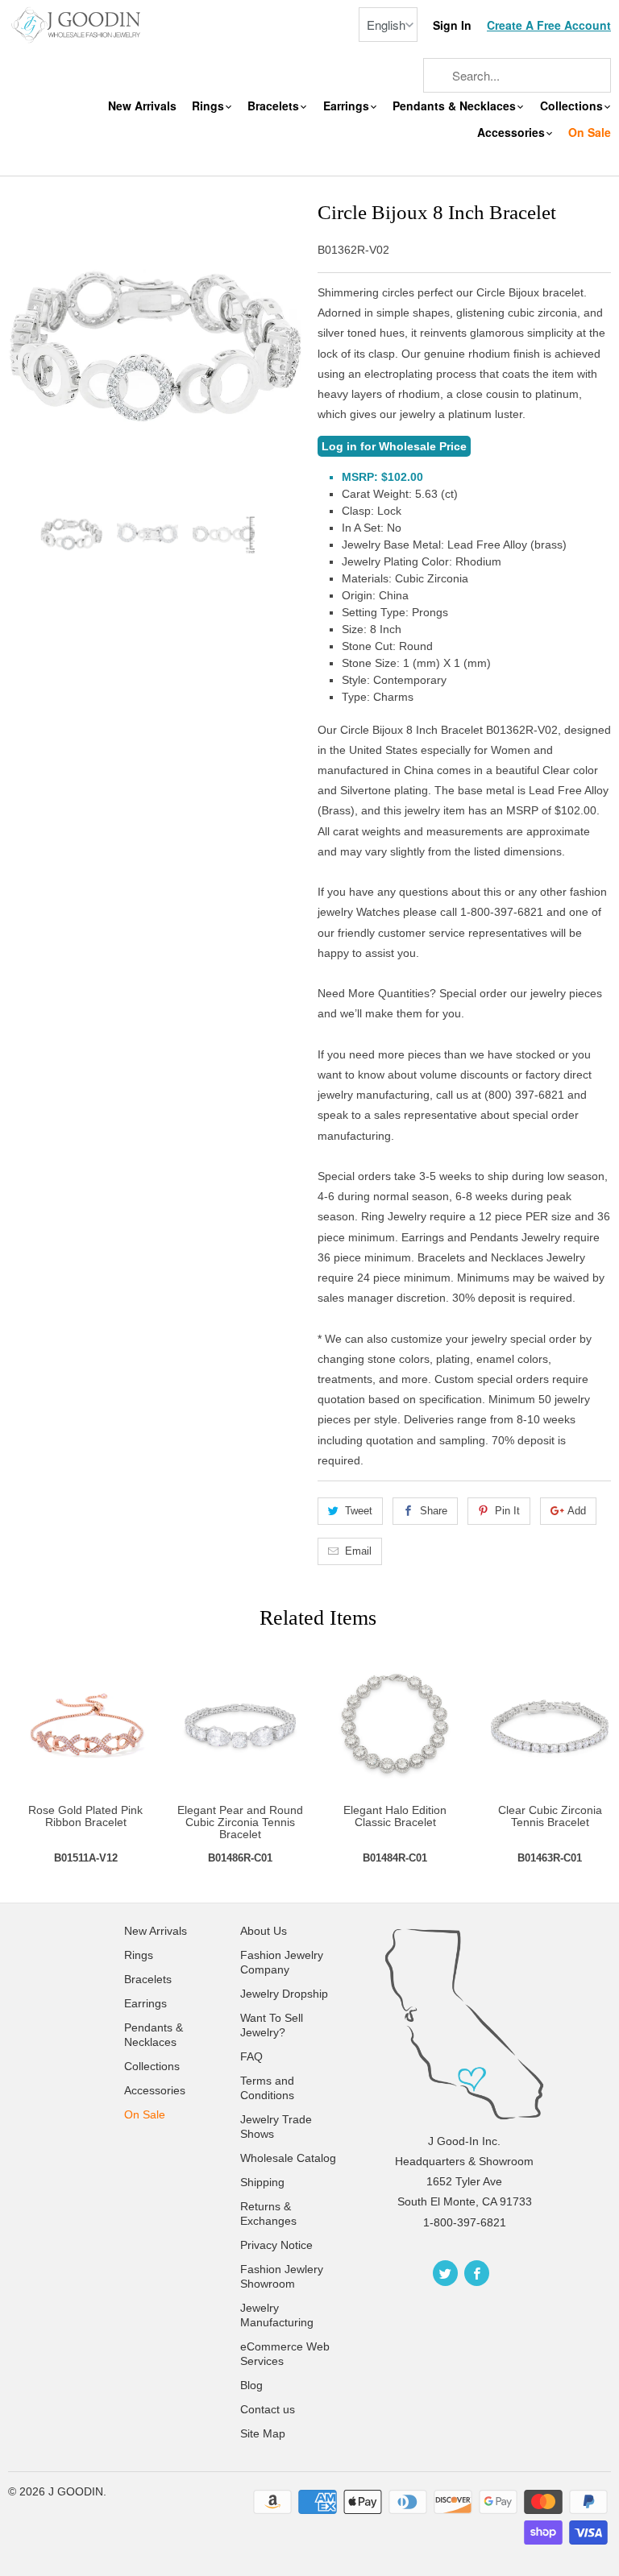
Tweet (359, 1511)
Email (358, 1551)
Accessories (513, 133)
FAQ (251, 2056)
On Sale (590, 133)
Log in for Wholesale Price (394, 446)
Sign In (452, 25)
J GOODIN (76, 2491)
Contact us (268, 2409)
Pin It (507, 1511)
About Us (264, 1931)
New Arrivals (142, 106)
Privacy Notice (276, 2245)
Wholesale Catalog (288, 2158)
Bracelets (275, 106)
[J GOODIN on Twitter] (445, 2273)
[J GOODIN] (77, 24)
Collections (573, 106)
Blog (251, 2385)
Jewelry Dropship (284, 1994)
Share (434, 1511)
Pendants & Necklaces (456, 106)
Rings (210, 106)
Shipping (262, 2182)
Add (577, 1511)
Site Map (263, 2433)
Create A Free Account (549, 25)
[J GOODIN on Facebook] (477, 2273)
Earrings (348, 106)
